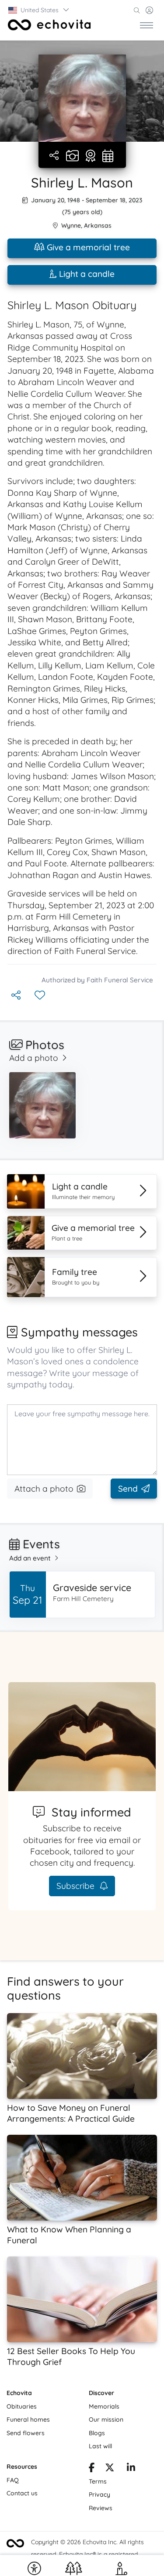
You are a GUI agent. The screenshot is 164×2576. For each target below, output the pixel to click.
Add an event (30, 1558)
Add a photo (34, 1058)
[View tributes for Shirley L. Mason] (91, 157)
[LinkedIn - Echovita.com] (131, 2469)
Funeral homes (28, 2419)
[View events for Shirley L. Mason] (108, 157)
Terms (98, 2481)
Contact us (22, 2493)
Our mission (106, 2419)
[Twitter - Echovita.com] (110, 2469)
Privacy (99, 2494)
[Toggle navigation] (147, 25)
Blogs (97, 2433)
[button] (39, 10)
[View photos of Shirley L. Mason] (82, 98)
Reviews (101, 2508)
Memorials (104, 2406)
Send (128, 1489)
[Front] (49, 25)
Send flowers (26, 2433)
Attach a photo (44, 1489)
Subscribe (77, 1886)
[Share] (55, 156)
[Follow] (41, 996)
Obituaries (22, 2406)
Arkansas (98, 225)
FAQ (13, 2480)
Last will (100, 2446)
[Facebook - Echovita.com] (92, 2469)
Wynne (71, 225)
